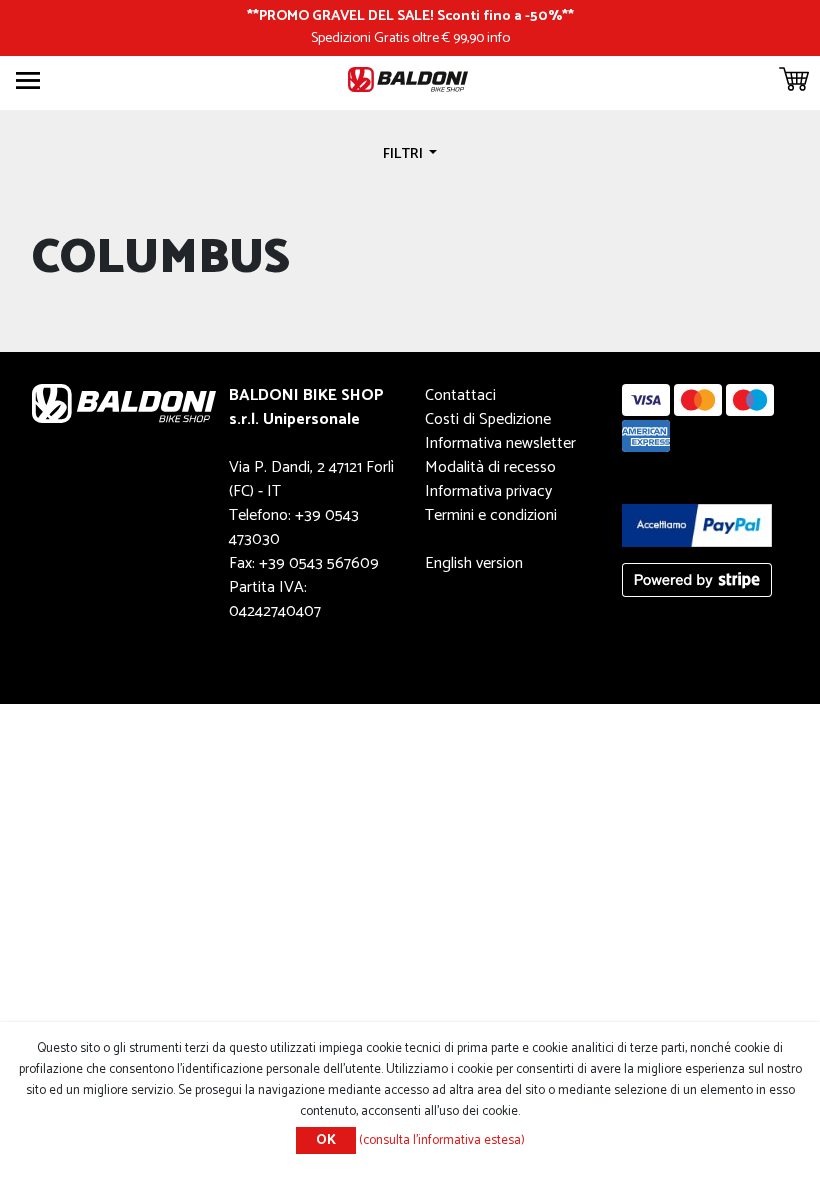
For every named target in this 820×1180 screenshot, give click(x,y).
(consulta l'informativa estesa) (442, 1140)
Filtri (404, 154)
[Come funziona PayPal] (697, 524)
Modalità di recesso (490, 467)
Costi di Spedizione (488, 419)
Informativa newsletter (500, 443)
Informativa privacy (488, 491)
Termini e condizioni (491, 515)
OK (326, 1140)
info (498, 38)
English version (474, 563)
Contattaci (460, 395)
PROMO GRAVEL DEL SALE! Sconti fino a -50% (410, 16)
